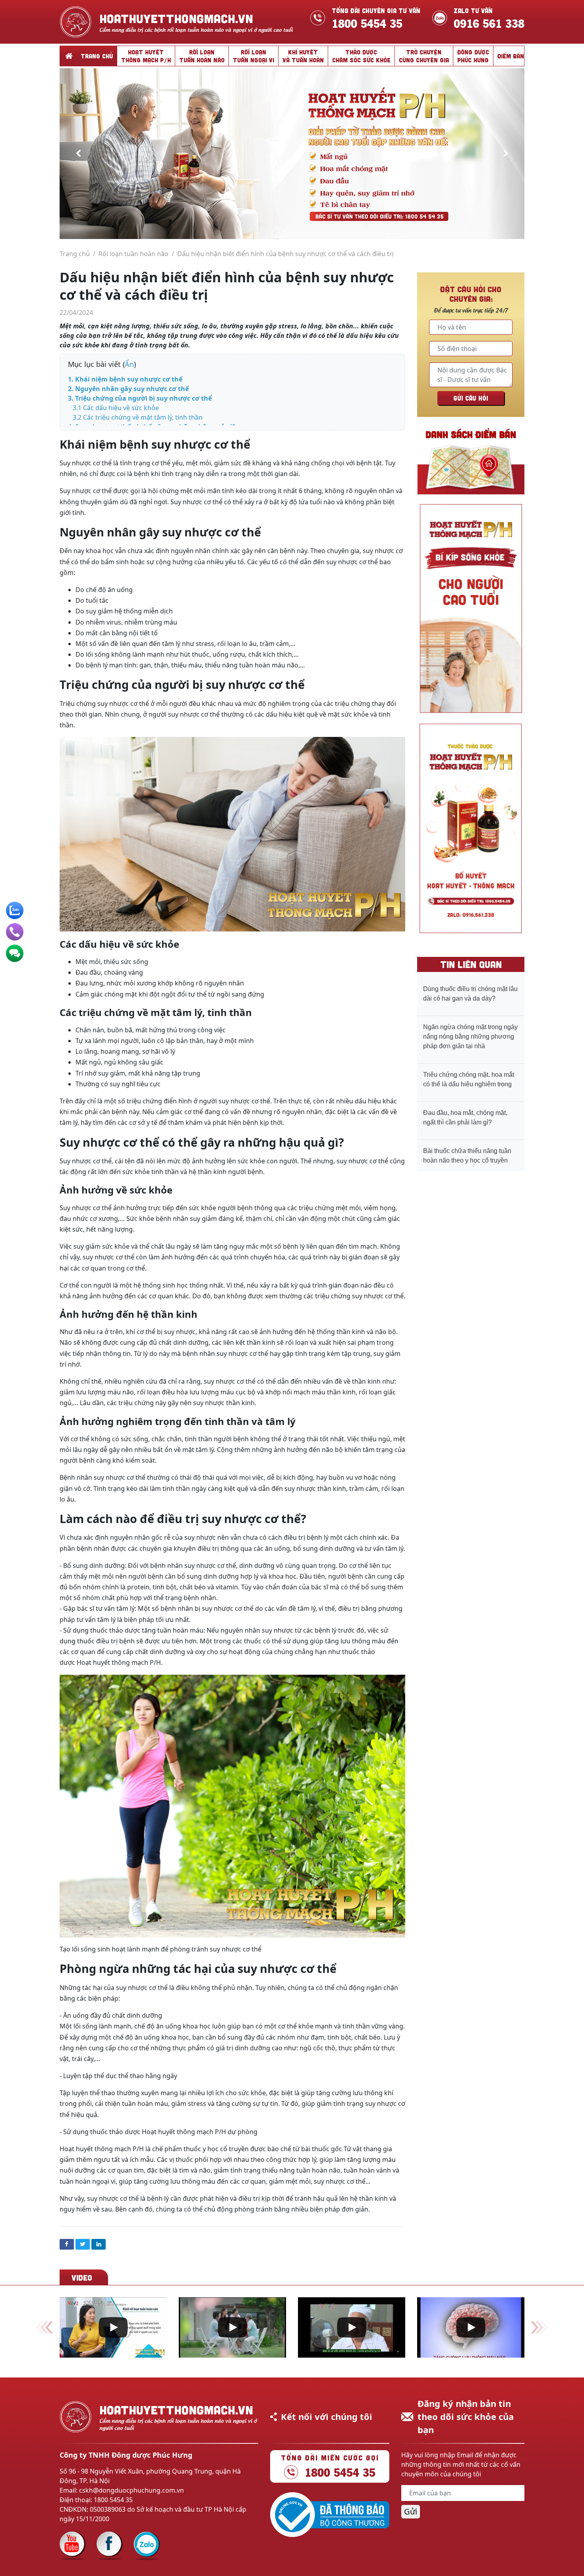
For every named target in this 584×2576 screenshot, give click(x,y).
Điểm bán (511, 56)
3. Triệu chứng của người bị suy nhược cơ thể (140, 398)
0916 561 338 (489, 22)
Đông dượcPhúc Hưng (473, 56)
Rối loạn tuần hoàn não (133, 254)
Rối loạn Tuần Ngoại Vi (253, 56)
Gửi (411, 2511)
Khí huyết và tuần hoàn (303, 56)
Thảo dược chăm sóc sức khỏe (361, 56)
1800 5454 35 (367, 22)
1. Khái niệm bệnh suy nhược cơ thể (126, 379)
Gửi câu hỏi (471, 398)
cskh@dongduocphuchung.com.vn (131, 2490)
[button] (78, 154)
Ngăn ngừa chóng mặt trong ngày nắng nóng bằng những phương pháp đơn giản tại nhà (470, 1036)
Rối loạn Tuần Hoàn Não (202, 56)
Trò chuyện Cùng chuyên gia (424, 56)
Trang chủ (97, 56)
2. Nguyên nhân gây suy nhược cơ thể (128, 389)
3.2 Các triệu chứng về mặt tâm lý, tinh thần (138, 417)
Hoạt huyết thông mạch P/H (146, 56)
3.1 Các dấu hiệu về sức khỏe (116, 408)
